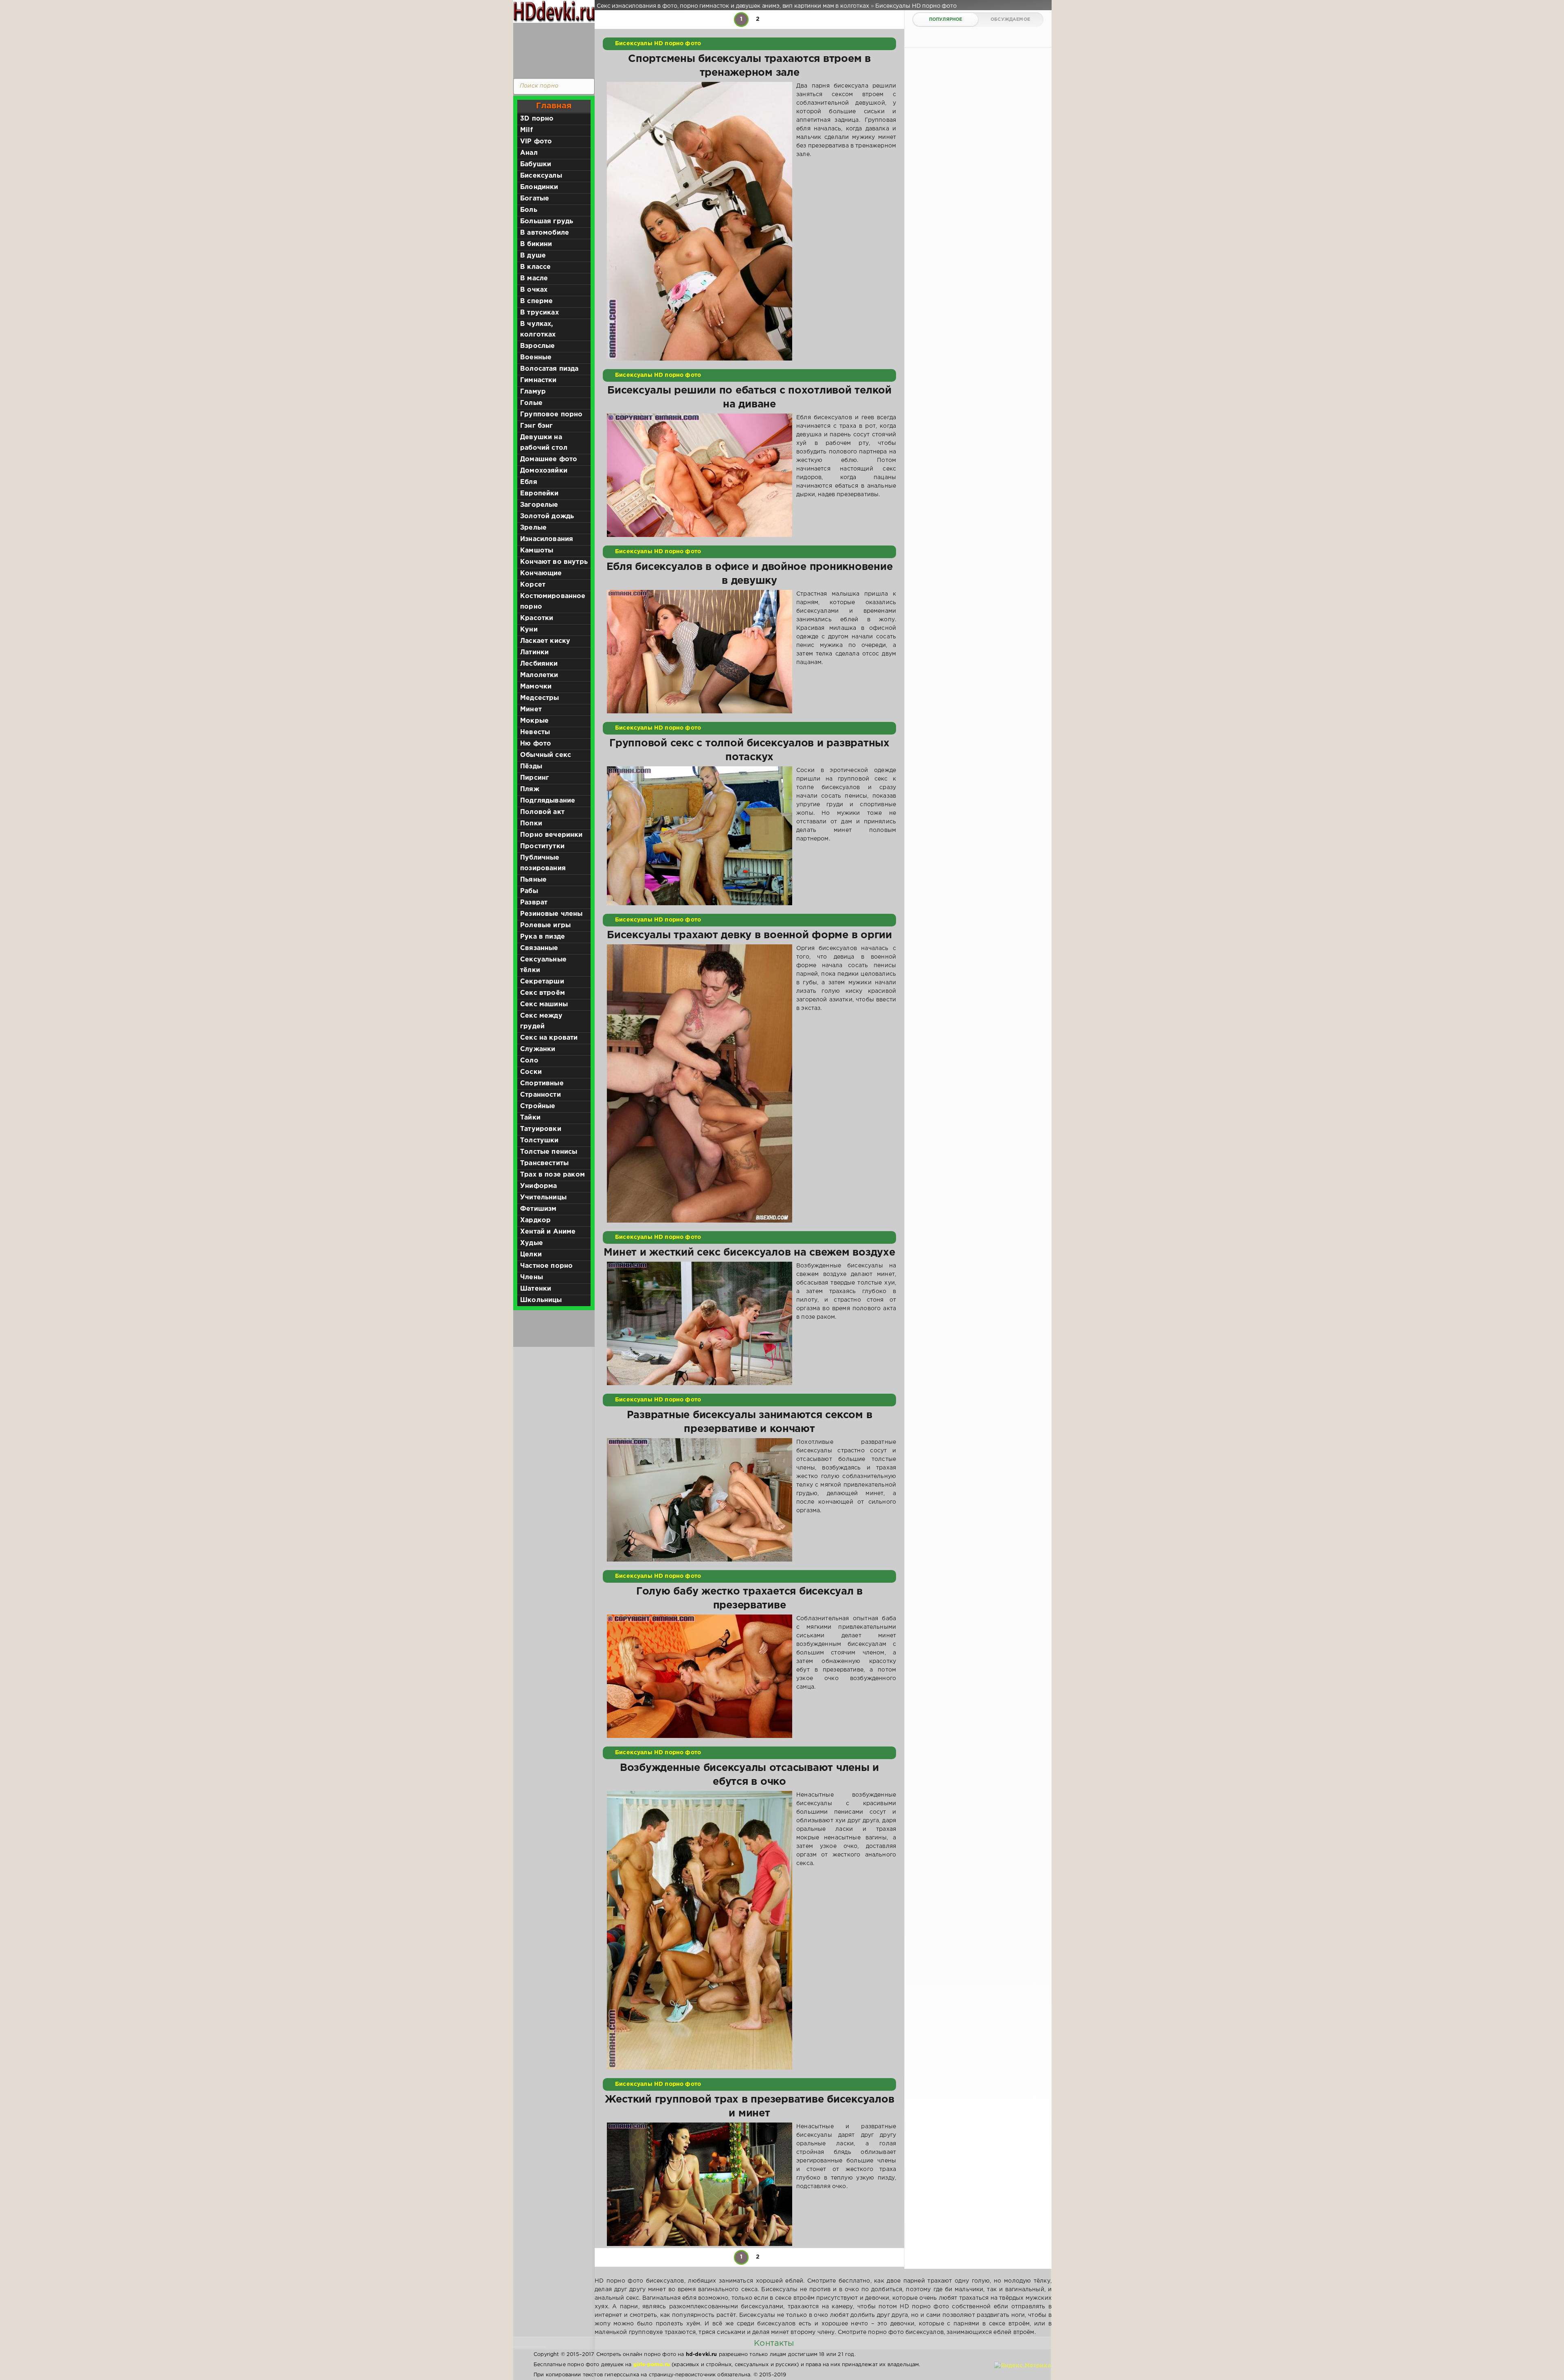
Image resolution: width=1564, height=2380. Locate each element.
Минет (531, 709)
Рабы (529, 891)
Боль (529, 210)
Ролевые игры (545, 925)
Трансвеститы (544, 1163)
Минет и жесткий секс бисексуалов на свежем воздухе (749, 1253)
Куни (529, 630)
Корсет (533, 585)
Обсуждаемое (1010, 20)
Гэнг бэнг (537, 426)
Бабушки (536, 164)
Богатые (535, 199)
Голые (531, 403)
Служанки (538, 1049)
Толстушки (539, 1141)
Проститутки (542, 846)
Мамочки (536, 687)
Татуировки (541, 1129)
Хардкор (535, 1220)
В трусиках (539, 313)
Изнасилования (547, 539)
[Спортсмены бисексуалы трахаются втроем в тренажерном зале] (700, 221)
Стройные (538, 1106)
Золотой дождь (547, 516)
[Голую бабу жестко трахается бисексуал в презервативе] (700, 1676)
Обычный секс (546, 755)
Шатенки (536, 1289)
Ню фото (536, 744)
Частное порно (546, 1266)
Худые (532, 1243)
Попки (531, 824)
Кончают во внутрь (554, 562)
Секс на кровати (549, 1038)
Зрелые (533, 528)
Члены (532, 1277)
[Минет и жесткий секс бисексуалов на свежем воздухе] (700, 1323)
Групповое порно (551, 415)
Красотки (537, 618)
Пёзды (531, 767)
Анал (529, 153)
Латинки (534, 652)
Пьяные (533, 880)
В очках (534, 290)
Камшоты (537, 551)
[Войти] (552, 49)
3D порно (537, 119)
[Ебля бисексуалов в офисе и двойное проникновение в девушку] (700, 652)
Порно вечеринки (551, 835)
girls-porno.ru (652, 2365)
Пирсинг (535, 778)
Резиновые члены (551, 914)
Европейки (539, 494)
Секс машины (544, 1004)
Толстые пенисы (549, 1152)
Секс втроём (543, 993)
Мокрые (534, 721)
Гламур (533, 392)
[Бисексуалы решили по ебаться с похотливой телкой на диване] (700, 475)
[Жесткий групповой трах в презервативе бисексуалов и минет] (700, 2184)
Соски (531, 1072)
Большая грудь (547, 221)
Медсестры (540, 698)
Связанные (539, 948)
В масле (534, 278)
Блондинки (539, 187)
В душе (533, 256)
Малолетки (539, 675)
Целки (531, 1255)
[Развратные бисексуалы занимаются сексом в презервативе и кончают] (700, 1500)
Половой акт (542, 812)
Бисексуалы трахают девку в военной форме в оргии (749, 935)
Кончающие (541, 573)
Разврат (534, 903)
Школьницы (541, 1300)
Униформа (538, 1186)
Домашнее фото (549, 459)
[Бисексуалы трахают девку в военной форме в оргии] (700, 1084)
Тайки (530, 1118)
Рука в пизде (543, 937)
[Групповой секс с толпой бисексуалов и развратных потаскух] (700, 836)
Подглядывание (548, 801)
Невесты (535, 732)
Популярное (946, 20)
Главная (554, 106)
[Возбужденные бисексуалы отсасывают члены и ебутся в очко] (700, 1930)
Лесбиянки (539, 664)
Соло (529, 1061)
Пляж (530, 789)
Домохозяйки (544, 471)
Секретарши (542, 982)
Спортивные (542, 1083)
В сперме (536, 301)
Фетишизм (538, 1209)
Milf (526, 130)
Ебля (529, 482)
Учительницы (543, 1198)
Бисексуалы (541, 176)
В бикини (536, 244)
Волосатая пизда (549, 369)
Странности (540, 1095)
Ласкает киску (545, 641)
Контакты (774, 2343)
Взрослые (537, 346)
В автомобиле (545, 233)
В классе (535, 267)
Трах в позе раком (552, 1175)
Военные (536, 357)
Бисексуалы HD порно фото (658, 44)
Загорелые (539, 505)
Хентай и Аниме (548, 1232)
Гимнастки (538, 380)
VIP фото (536, 142)
